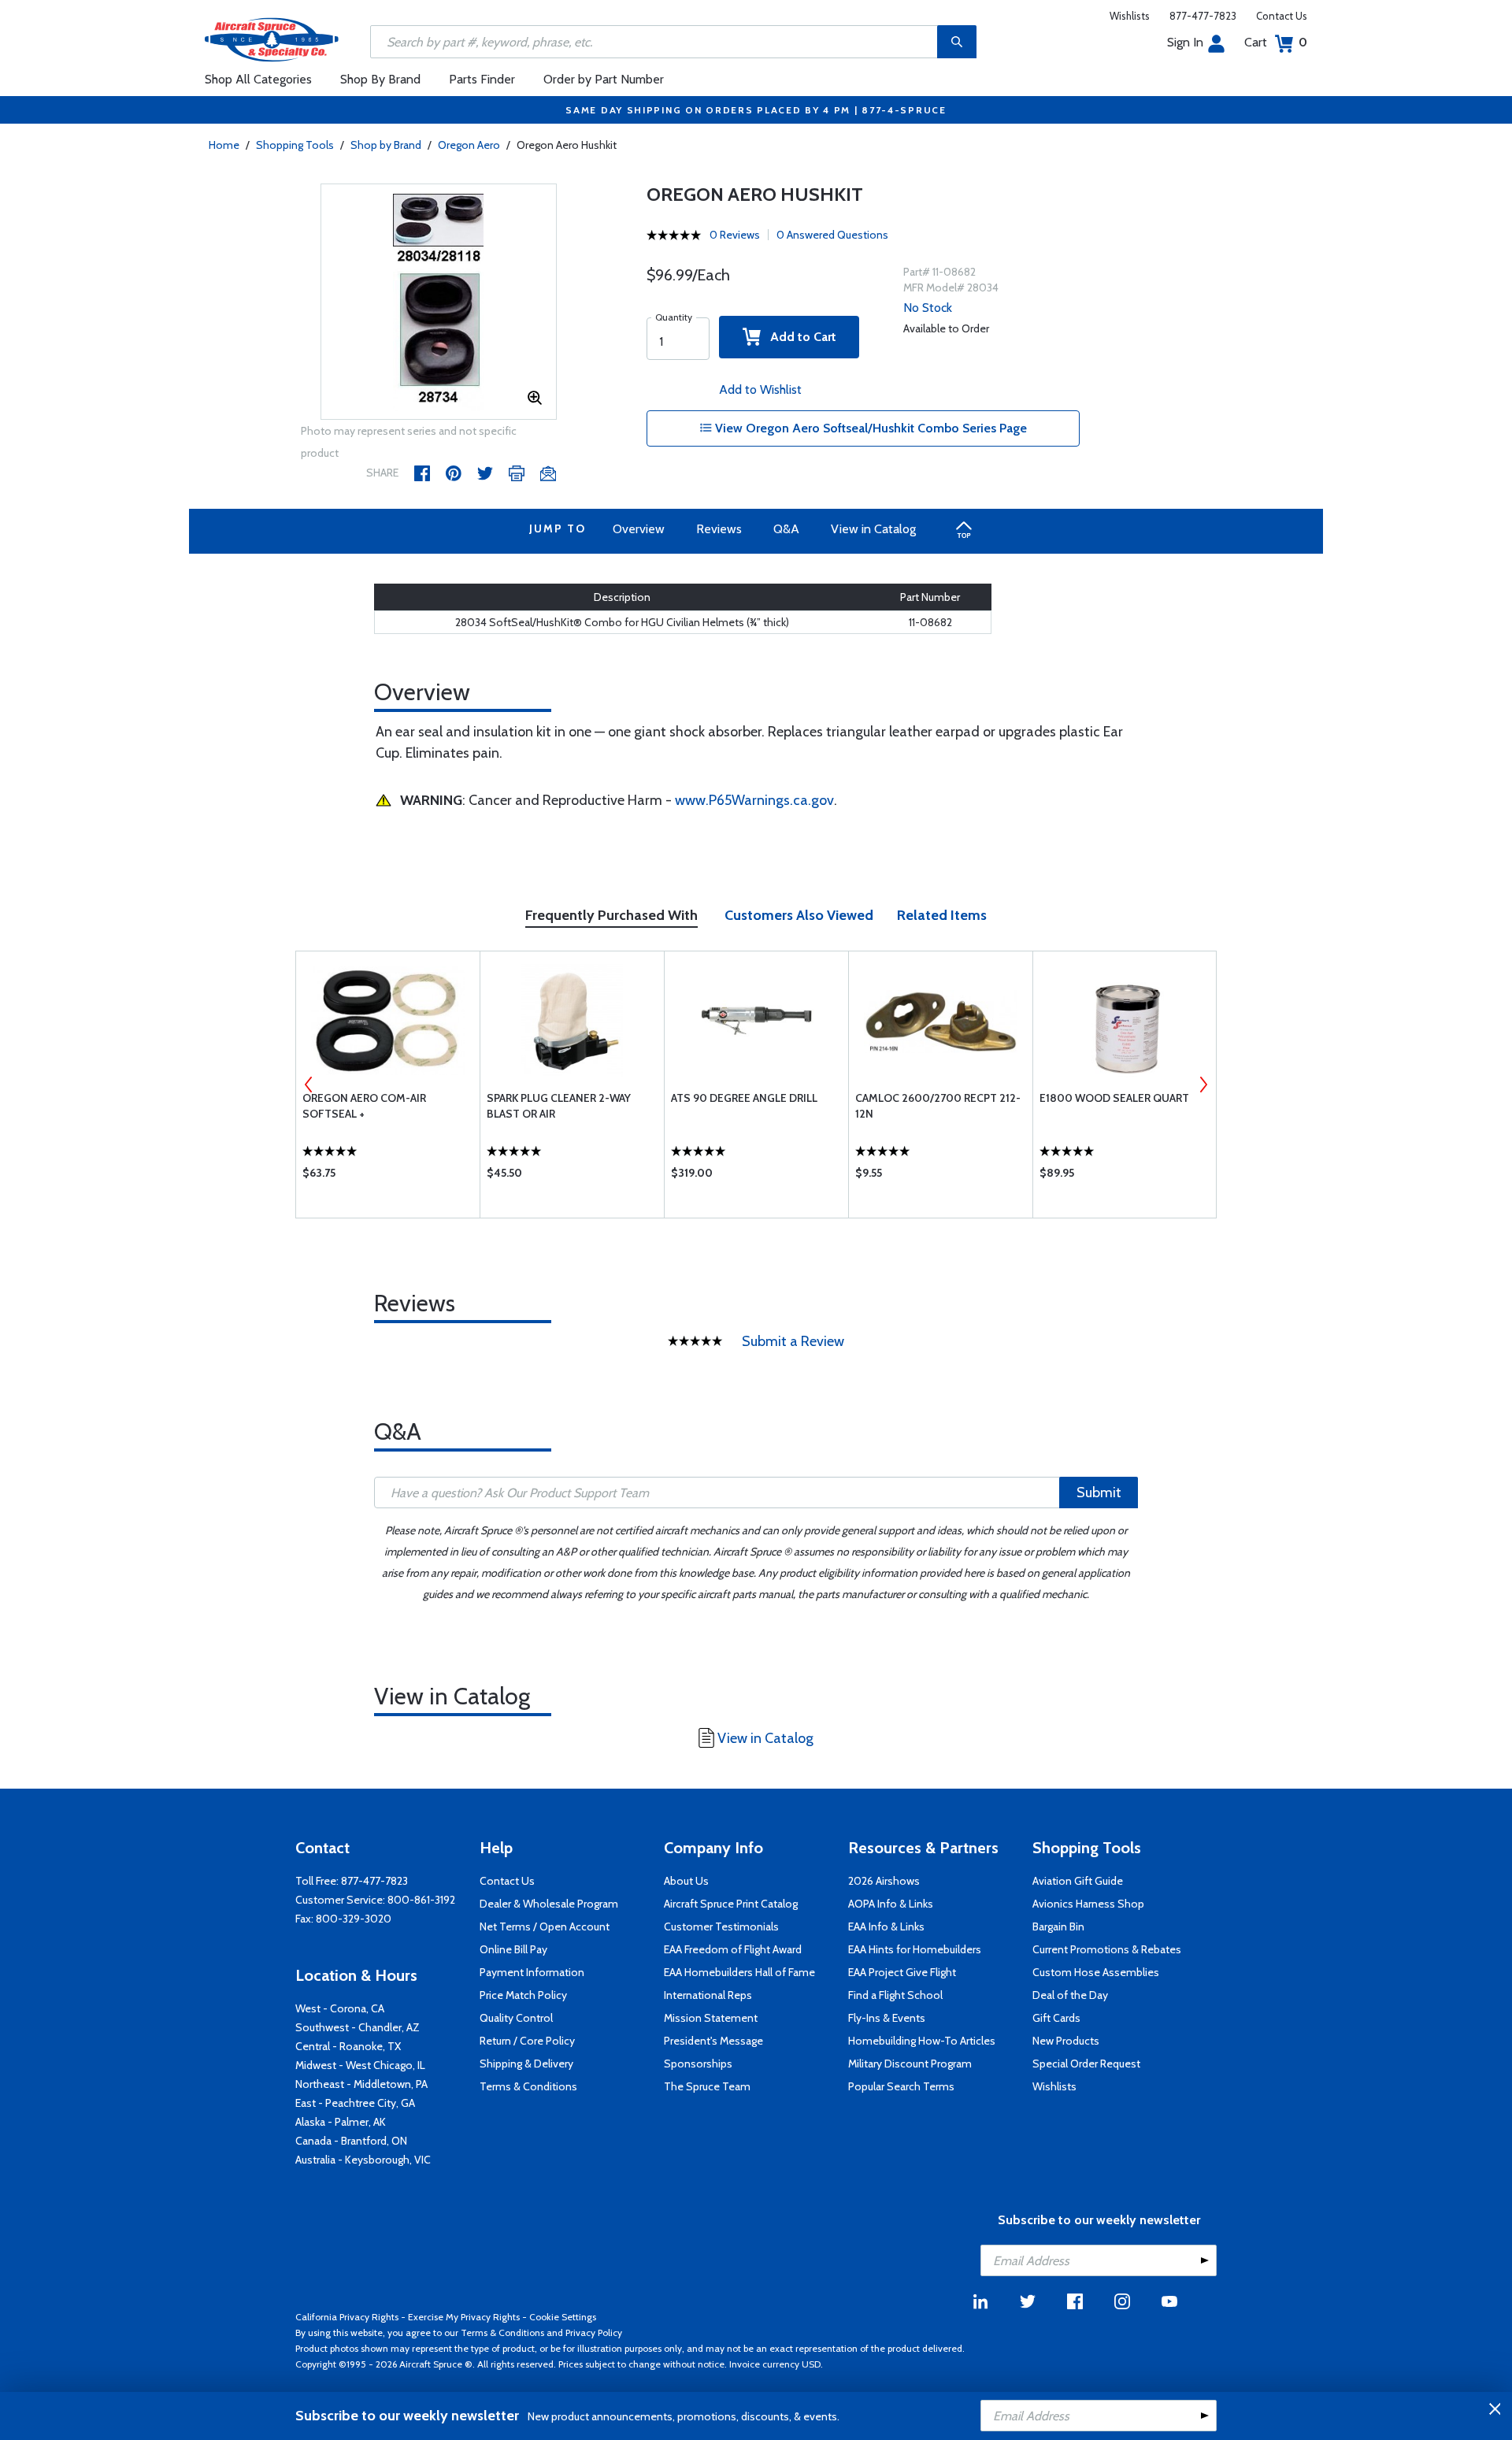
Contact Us (1282, 16)
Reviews (719, 529)
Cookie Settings (563, 2317)
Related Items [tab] (942, 915)
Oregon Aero (469, 145)
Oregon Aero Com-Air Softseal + (364, 1106)
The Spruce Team (707, 2086)
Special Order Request (1086, 2064)
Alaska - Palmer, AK (341, 2122)
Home (224, 145)
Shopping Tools (295, 145)
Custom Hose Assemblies (1096, 1972)
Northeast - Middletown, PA (361, 2084)
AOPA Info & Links (891, 1904)
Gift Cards (1056, 2018)
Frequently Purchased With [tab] (611, 915)
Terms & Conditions (528, 2086)
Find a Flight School (895, 1995)
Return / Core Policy (527, 2041)
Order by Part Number (604, 79)
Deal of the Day (1070, 1995)
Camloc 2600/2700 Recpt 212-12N (938, 1106)
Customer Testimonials (721, 1926)
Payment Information (532, 1972)
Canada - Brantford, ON (351, 2141)
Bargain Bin (1058, 1926)
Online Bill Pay (513, 1949)
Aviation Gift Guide (1078, 1881)
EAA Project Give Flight (902, 1972)
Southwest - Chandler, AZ (358, 2027)
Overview (639, 529)
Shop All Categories (258, 79)
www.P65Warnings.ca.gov (754, 800)
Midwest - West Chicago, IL (360, 2065)
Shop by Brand (386, 145)
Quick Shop (388, 1177)
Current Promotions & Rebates (1107, 1949)
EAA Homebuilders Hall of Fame (739, 1972)
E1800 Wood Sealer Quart (1114, 1098)
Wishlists (1130, 16)
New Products (1066, 2041)
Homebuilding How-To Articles (922, 2041)
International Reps (708, 1995)
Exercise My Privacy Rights (464, 2317)
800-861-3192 (421, 1900)
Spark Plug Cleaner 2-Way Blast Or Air (559, 1106)
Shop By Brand (380, 79)
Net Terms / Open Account (545, 1926)
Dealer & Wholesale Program (549, 1904)
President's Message (713, 2041)
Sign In (1185, 42)
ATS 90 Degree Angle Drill (744, 1098)
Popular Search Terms (901, 2086)
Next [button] (1203, 1085)
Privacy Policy (594, 2332)
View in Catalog (873, 529)
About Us (686, 1881)
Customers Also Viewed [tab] (799, 915)
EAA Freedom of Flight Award (733, 1949)
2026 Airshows (884, 1881)
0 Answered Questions (832, 235)
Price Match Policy (523, 1995)
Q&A (786, 529)
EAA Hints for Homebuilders (915, 1949)
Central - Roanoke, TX (348, 2046)
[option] (439, 302)
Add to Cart (799, 337)
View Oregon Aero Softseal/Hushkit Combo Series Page (869, 428)
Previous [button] (309, 1085)
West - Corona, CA (340, 2008)
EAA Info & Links (886, 1926)
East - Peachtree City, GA (355, 2103)
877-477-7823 (1203, 16)
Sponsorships (698, 2064)
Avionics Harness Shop (1088, 1904)
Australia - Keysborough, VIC (363, 2160)
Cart (1276, 42)
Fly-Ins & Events (887, 2018)
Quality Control (516, 2018)
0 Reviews (735, 235)
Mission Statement (711, 2018)
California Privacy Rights (347, 2317)
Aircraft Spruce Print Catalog (731, 1904)
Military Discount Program (910, 2064)
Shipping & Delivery (526, 2064)
